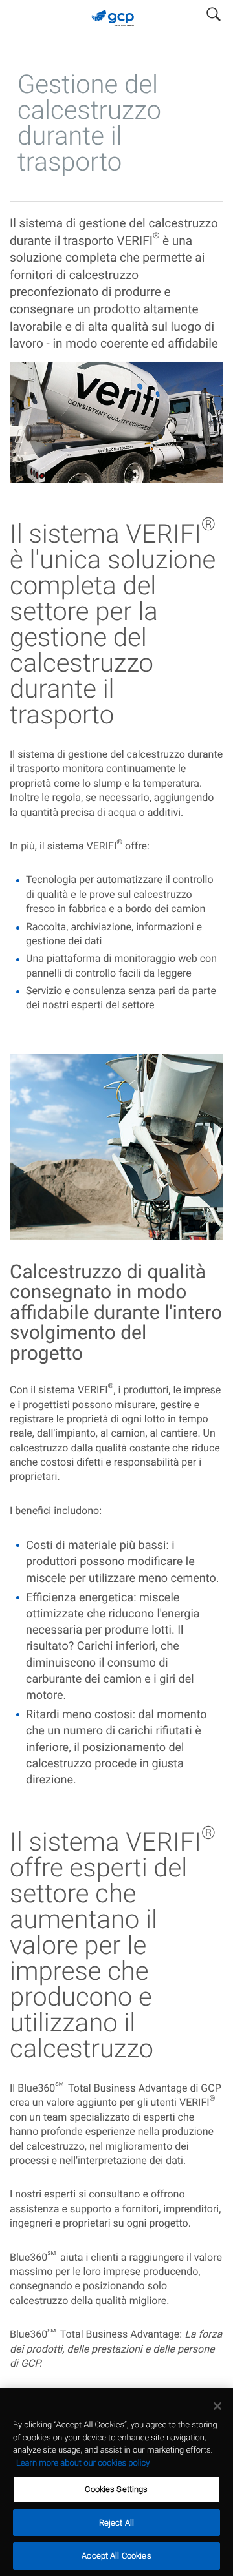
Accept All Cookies (116, 2556)
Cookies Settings (116, 2489)
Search (214, 12)
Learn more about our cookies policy (83, 2463)
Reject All (116, 2523)
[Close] (217, 2406)
